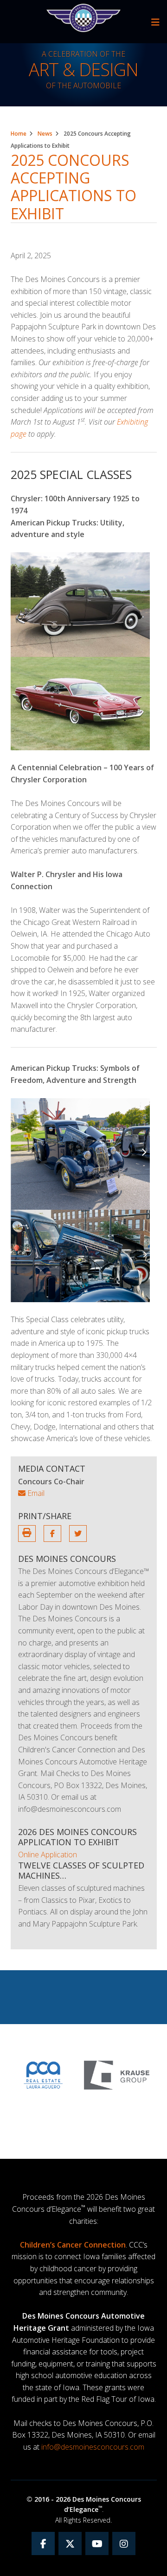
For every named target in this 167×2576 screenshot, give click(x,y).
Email (35, 1493)
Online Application (48, 1855)
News (45, 134)
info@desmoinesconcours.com (93, 2447)
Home (19, 134)
